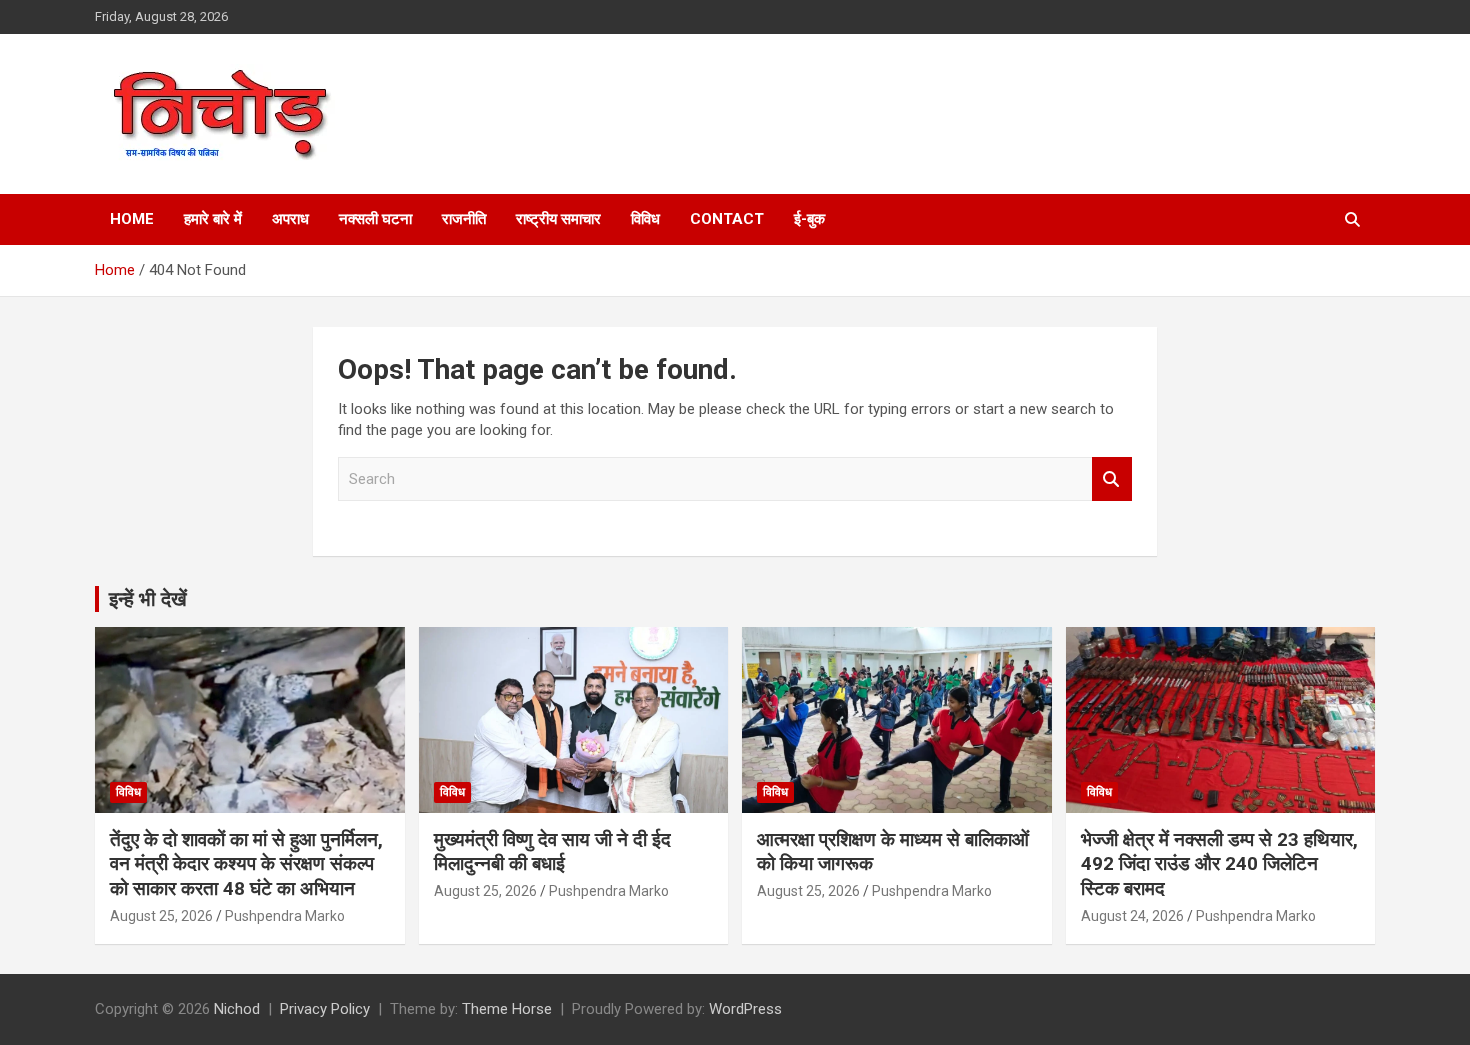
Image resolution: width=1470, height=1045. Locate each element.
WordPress (745, 1009)
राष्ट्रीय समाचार (558, 219)
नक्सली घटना (375, 219)
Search (1112, 479)
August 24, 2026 (1132, 916)
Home (132, 219)
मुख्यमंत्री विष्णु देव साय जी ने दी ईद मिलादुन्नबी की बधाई (552, 852)
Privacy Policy (325, 1009)
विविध (645, 219)
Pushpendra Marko (285, 916)
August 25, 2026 (161, 916)
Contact (727, 219)
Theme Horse (507, 1009)
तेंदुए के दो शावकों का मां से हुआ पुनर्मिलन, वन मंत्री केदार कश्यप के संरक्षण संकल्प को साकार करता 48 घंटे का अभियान (246, 864)
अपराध (290, 219)
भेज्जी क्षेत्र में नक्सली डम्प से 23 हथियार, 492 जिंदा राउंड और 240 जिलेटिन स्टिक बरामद (1219, 864)
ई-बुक (809, 219)
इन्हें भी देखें (148, 599)
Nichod (237, 1009)
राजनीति (464, 219)
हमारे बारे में (213, 219)
